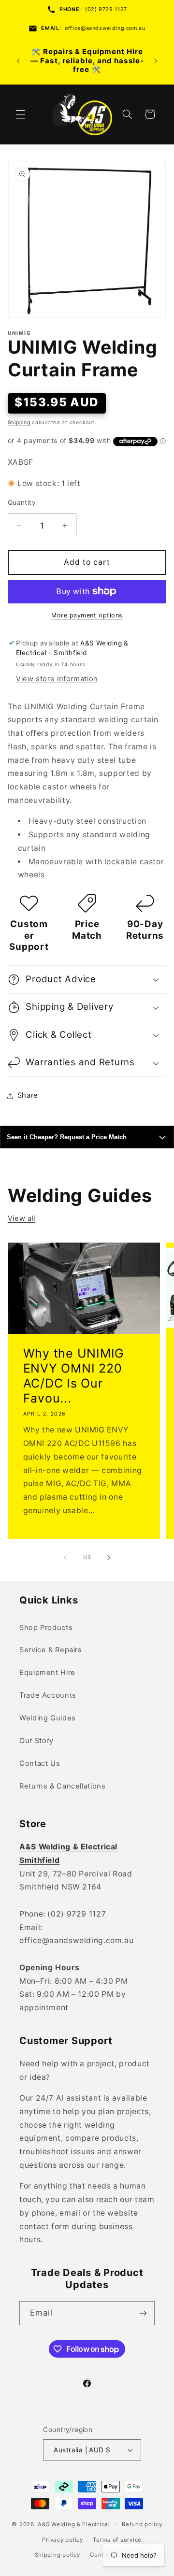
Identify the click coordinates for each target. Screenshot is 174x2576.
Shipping (19, 422)
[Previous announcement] (18, 61)
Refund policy (142, 2524)
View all (22, 1218)
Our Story (36, 1741)
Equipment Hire (47, 1673)
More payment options (87, 615)
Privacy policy (62, 2540)
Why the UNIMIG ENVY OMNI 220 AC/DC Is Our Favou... (73, 1376)
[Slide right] (109, 1558)
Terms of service (117, 2540)
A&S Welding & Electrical (74, 2524)
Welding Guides (48, 1718)
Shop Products (46, 1628)
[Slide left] (65, 1558)
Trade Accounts (48, 1695)
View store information (57, 679)
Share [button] (28, 1095)
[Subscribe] (143, 2313)
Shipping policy (58, 2555)
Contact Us (40, 1763)
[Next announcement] (156, 61)
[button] (20, 114)
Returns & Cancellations (63, 1786)
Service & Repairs (51, 1650)
